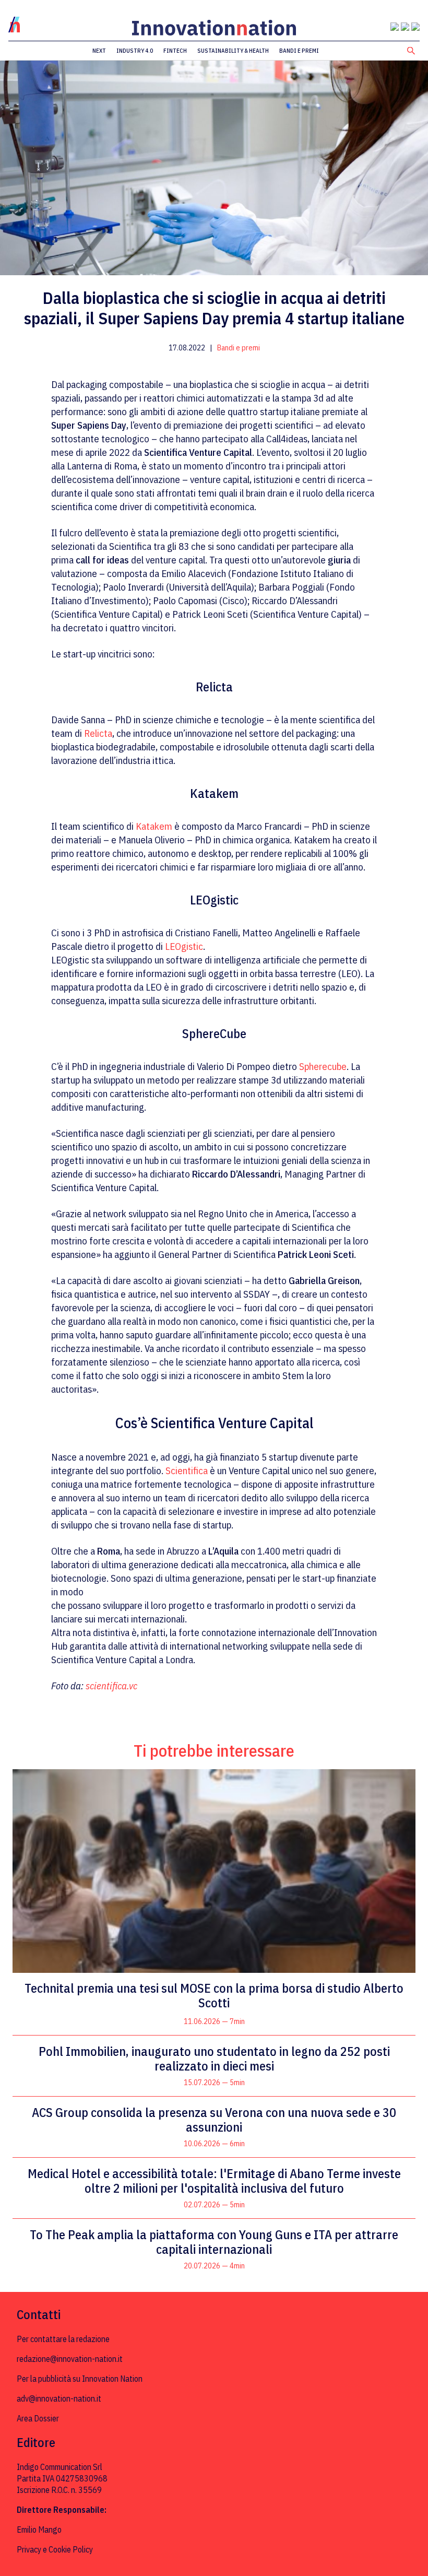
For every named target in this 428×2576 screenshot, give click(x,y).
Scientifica (187, 1471)
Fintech (175, 51)
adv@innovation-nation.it (59, 2398)
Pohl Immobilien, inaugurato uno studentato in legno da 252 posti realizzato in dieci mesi (214, 2059)
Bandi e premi (299, 51)
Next (99, 51)
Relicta (98, 733)
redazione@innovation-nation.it (70, 2359)
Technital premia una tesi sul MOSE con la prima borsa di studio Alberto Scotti (214, 1995)
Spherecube (323, 1066)
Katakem (154, 826)
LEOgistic (184, 946)
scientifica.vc (111, 1686)
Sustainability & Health (233, 51)
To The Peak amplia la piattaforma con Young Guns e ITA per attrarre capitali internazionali (214, 2242)
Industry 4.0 (135, 51)
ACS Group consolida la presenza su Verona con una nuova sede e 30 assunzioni (214, 2120)
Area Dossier (38, 2418)
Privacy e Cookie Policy (55, 2549)
